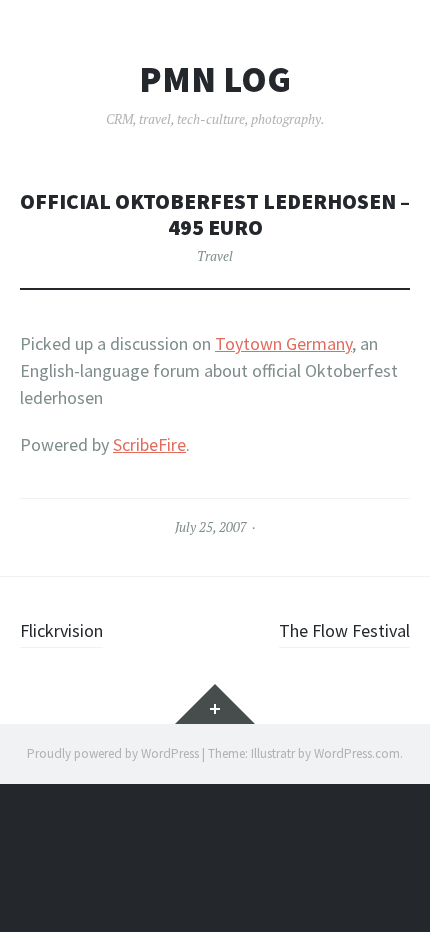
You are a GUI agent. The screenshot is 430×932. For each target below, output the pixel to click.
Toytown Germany (283, 343)
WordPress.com (357, 753)
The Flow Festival (344, 630)
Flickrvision (61, 630)
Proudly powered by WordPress (113, 753)
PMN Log (215, 80)
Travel (215, 256)
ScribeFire (149, 444)
